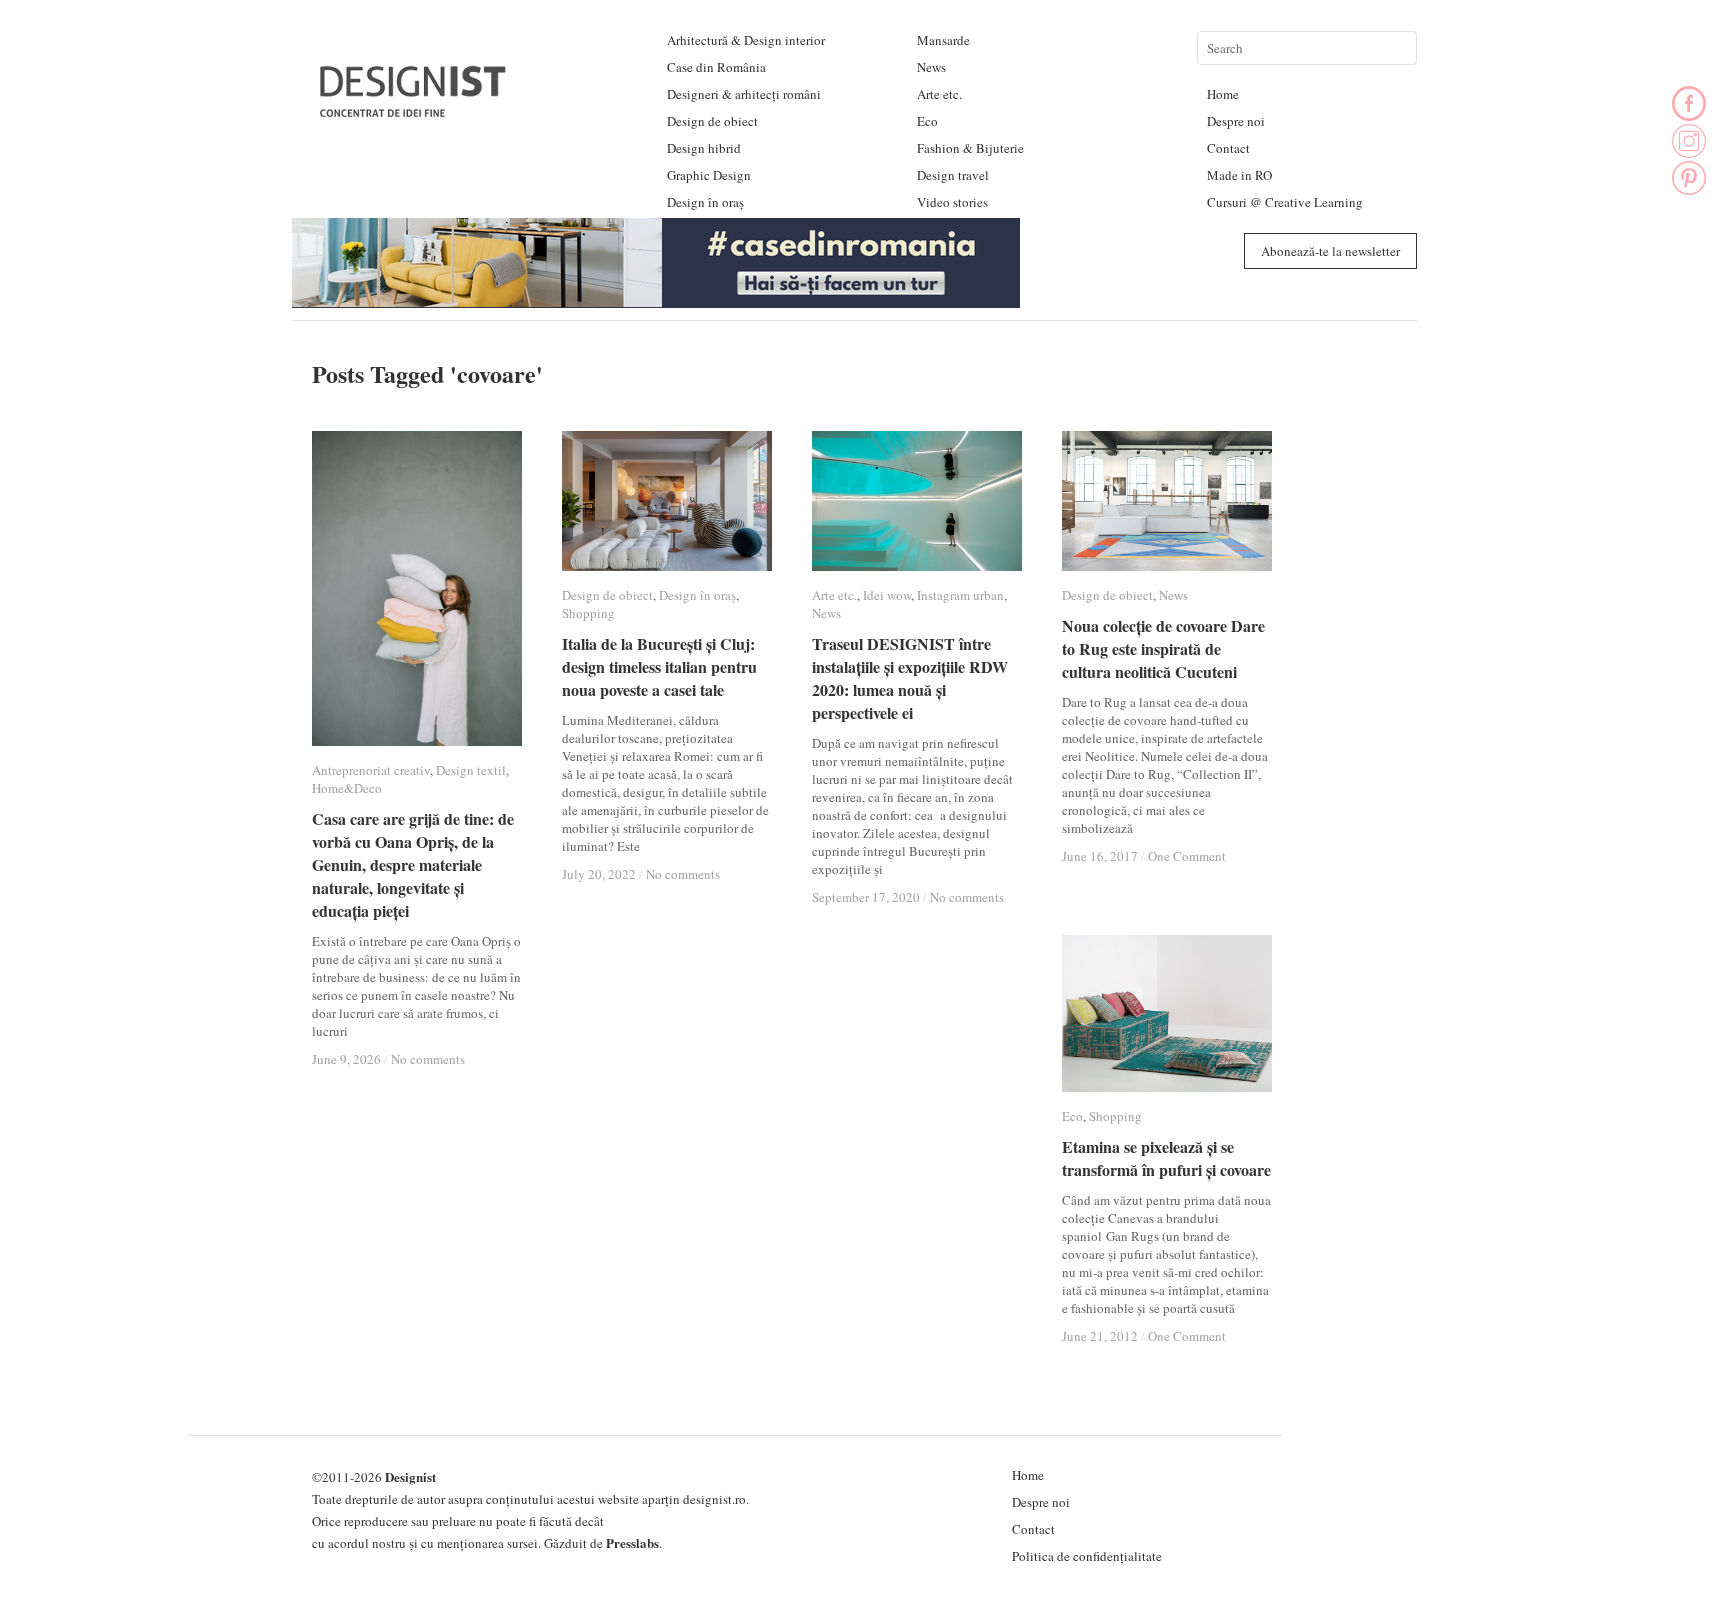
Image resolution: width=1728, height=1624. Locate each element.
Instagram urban (960, 595)
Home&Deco (347, 788)
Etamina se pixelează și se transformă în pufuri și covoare (1166, 1158)
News (931, 67)
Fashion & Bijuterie (970, 148)
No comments (428, 1059)
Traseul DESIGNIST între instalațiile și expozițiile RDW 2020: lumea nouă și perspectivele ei (910, 678)
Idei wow (887, 595)
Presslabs (632, 1542)
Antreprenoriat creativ (371, 770)
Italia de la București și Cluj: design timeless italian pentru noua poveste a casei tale (659, 666)
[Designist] (414, 109)
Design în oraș (705, 202)
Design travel (953, 175)
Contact (1228, 148)
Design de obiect (712, 121)
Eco (927, 121)
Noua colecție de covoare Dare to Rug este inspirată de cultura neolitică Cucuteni (1163, 648)
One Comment (1187, 856)
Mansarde (943, 40)
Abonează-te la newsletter (1330, 251)
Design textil (471, 770)
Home (1223, 94)
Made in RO (1239, 175)
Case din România (716, 67)
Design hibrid (704, 148)
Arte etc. (939, 94)
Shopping (588, 613)
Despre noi (1236, 121)
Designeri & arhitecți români (744, 94)
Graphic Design (709, 175)
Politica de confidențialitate (1087, 1556)
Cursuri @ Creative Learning (1285, 202)
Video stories (952, 202)
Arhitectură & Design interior (746, 40)
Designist (410, 1476)
